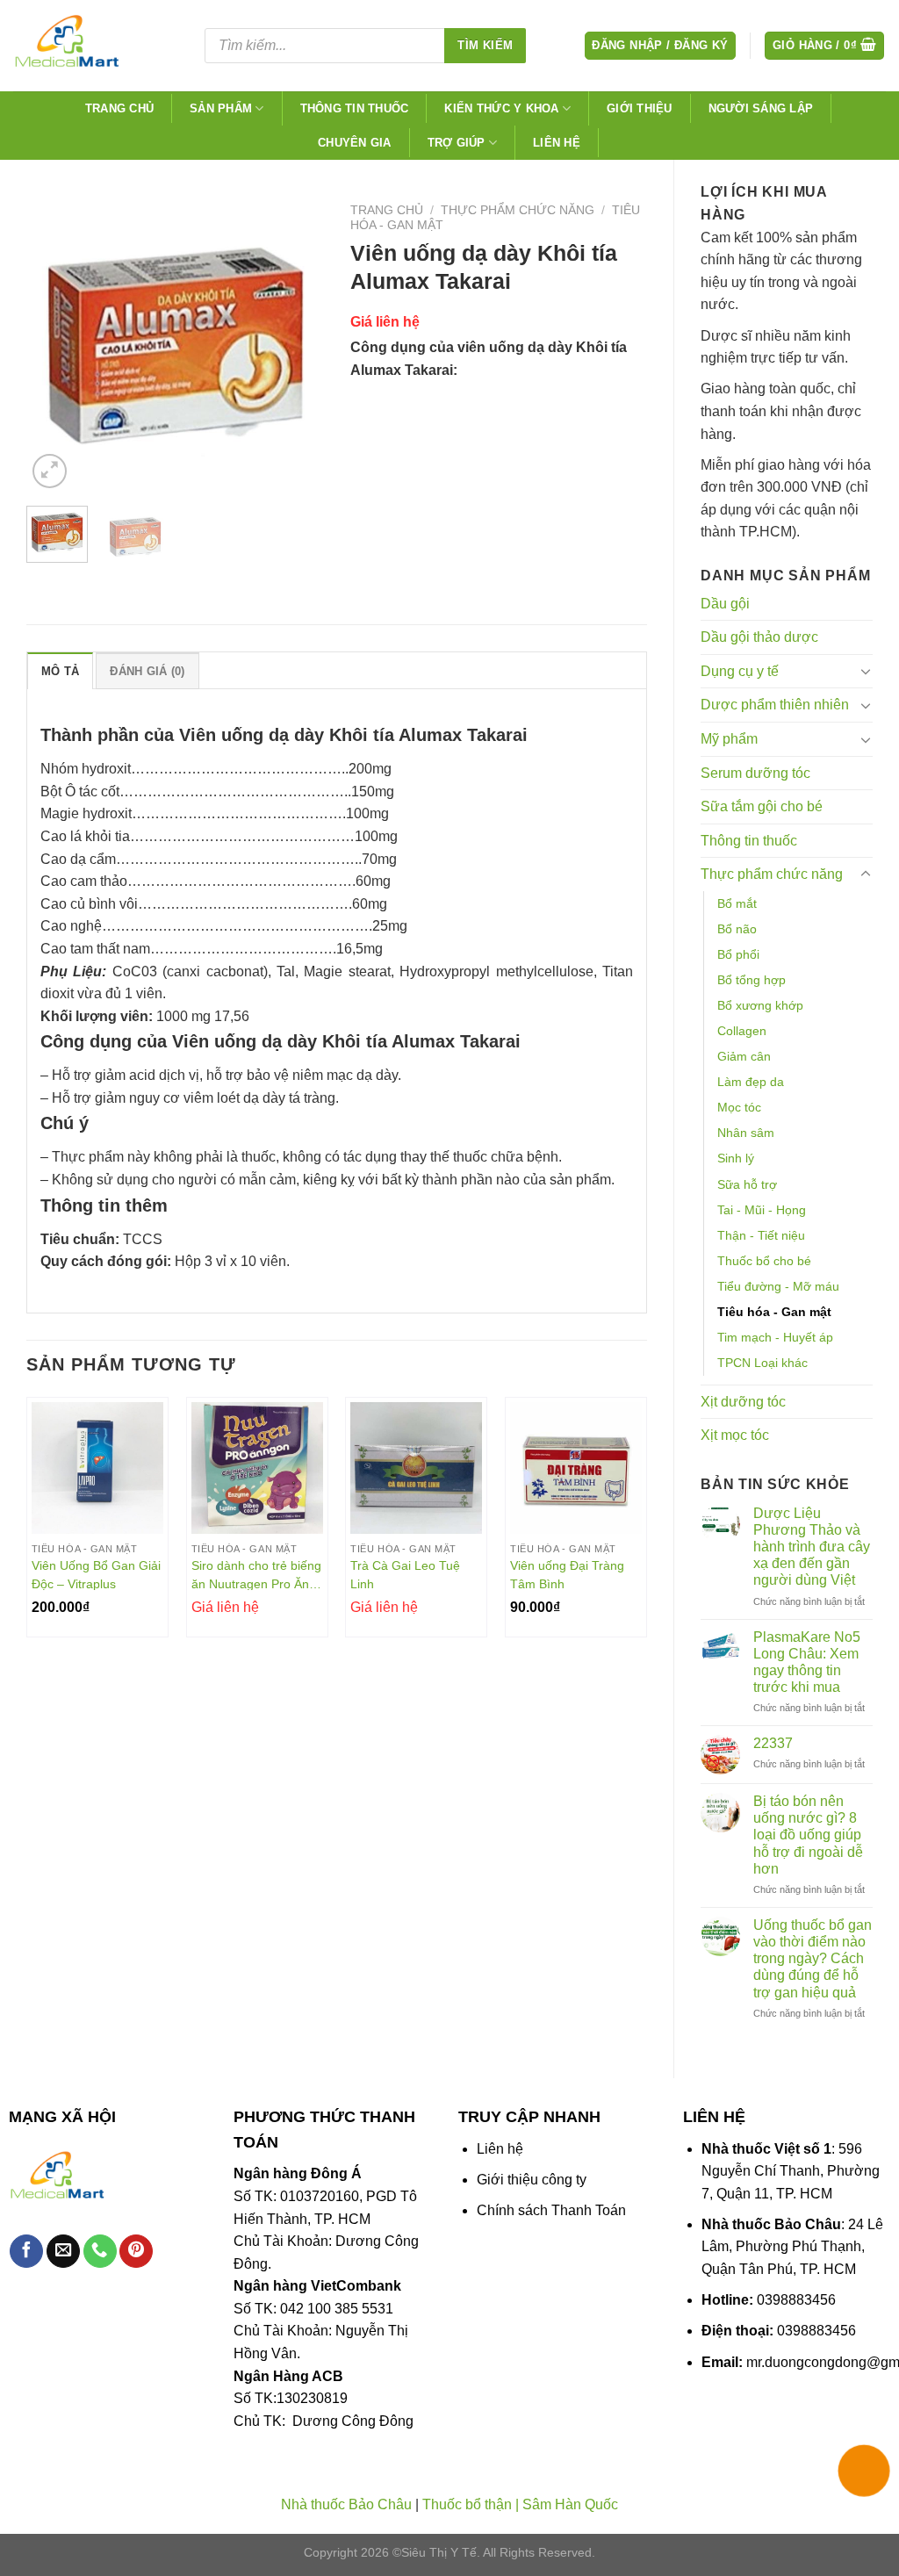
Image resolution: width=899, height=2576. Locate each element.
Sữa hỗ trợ (747, 1184)
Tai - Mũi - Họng (762, 1210)
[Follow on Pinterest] (136, 2252)
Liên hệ (557, 143)
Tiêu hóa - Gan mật (774, 1312)
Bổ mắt (737, 903)
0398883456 (796, 2300)
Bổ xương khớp (760, 1005)
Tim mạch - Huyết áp (775, 1337)
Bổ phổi (738, 954)
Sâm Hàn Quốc (570, 2504)
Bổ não (737, 929)
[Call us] (100, 2252)
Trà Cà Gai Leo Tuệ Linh (405, 1575)
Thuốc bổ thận (467, 2504)
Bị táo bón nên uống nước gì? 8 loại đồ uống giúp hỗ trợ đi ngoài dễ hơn (808, 1835)
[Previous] (54, 344)
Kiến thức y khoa (501, 108)
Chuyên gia (355, 143)
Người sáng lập (761, 108)
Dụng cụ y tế (740, 671)
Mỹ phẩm (729, 739)
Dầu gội (725, 604)
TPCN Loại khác (762, 1363)
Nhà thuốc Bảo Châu (346, 2504)
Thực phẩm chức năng (772, 874)
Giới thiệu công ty (532, 2180)
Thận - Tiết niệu (761, 1235)
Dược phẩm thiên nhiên (775, 705)
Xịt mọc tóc (735, 1435)
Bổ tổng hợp (752, 980)
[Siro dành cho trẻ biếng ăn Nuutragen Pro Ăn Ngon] (257, 1468)
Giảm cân (744, 1056)
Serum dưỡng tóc (755, 773)
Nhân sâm (746, 1133)
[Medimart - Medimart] (96, 46)
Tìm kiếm (485, 45)
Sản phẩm (221, 108)
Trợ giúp (457, 143)
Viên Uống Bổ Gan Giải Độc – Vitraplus (96, 1575)
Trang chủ (119, 108)
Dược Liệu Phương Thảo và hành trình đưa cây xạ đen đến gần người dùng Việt (812, 1547)
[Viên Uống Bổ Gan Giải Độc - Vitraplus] (97, 1468)
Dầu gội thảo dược (759, 637)
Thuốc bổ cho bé (764, 1261)
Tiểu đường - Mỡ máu (778, 1286)
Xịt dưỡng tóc (743, 1402)
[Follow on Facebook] (26, 2252)
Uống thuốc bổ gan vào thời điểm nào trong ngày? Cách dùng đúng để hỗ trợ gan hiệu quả (813, 1959)
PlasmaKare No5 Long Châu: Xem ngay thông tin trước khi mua (807, 1662)
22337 (773, 1743)
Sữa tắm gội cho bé (762, 806)
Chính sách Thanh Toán (551, 2210)
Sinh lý (736, 1158)
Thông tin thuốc (355, 108)
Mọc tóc (739, 1107)
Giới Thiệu (640, 108)
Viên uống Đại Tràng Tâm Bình (567, 1575)
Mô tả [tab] (60, 671)
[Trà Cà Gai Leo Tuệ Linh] (416, 1468)
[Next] (296, 344)
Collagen (742, 1031)
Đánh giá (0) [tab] (147, 671)
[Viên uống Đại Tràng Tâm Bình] (576, 1468)
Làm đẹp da (751, 1082)
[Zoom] (50, 471)
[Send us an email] (63, 2252)
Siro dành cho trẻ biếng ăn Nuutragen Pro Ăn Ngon (256, 1575)
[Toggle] (866, 671)
